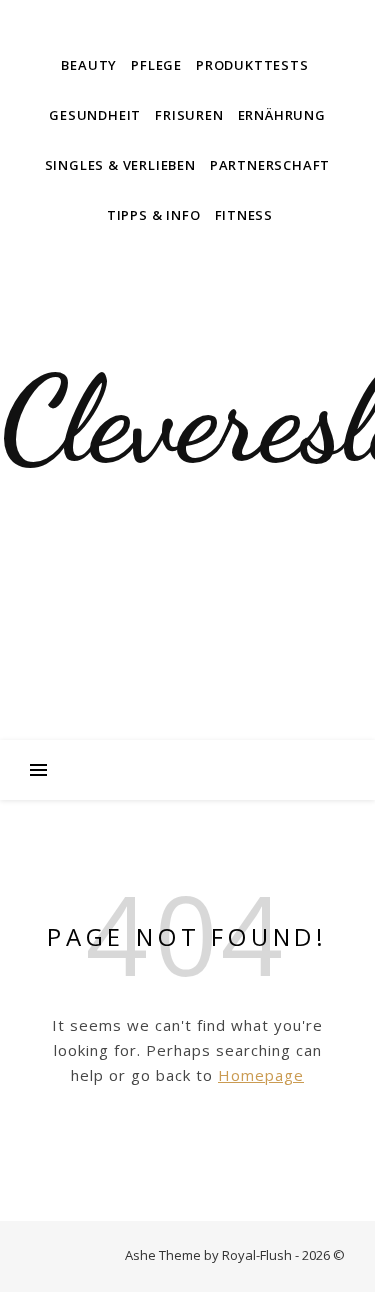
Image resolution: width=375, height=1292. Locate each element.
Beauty (89, 65)
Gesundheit (95, 115)
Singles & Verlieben (120, 165)
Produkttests (252, 65)
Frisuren (189, 115)
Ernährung (282, 115)
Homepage (261, 1075)
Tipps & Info (154, 215)
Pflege (156, 65)
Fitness (244, 215)
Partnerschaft (270, 165)
